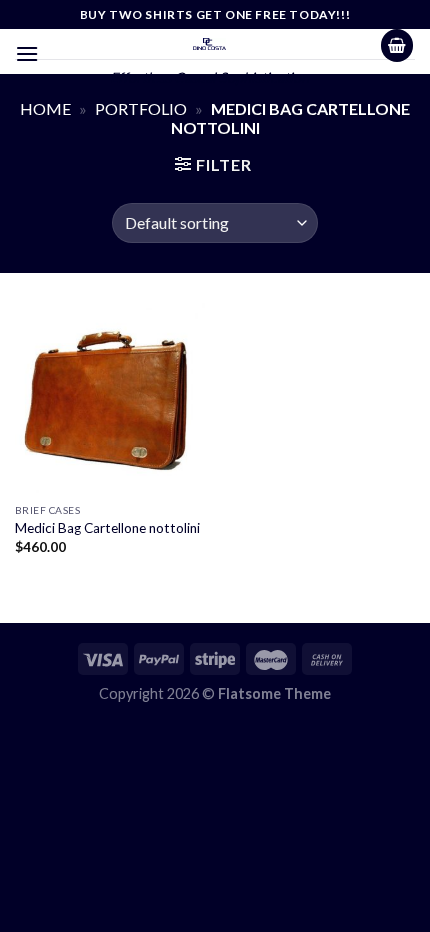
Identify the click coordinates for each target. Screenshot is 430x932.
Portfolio (141, 108)
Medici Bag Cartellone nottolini (107, 528)
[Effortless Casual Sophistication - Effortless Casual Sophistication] (209, 44)
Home (45, 108)
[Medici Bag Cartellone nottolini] (110, 398)
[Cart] (397, 45)
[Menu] (27, 53)
